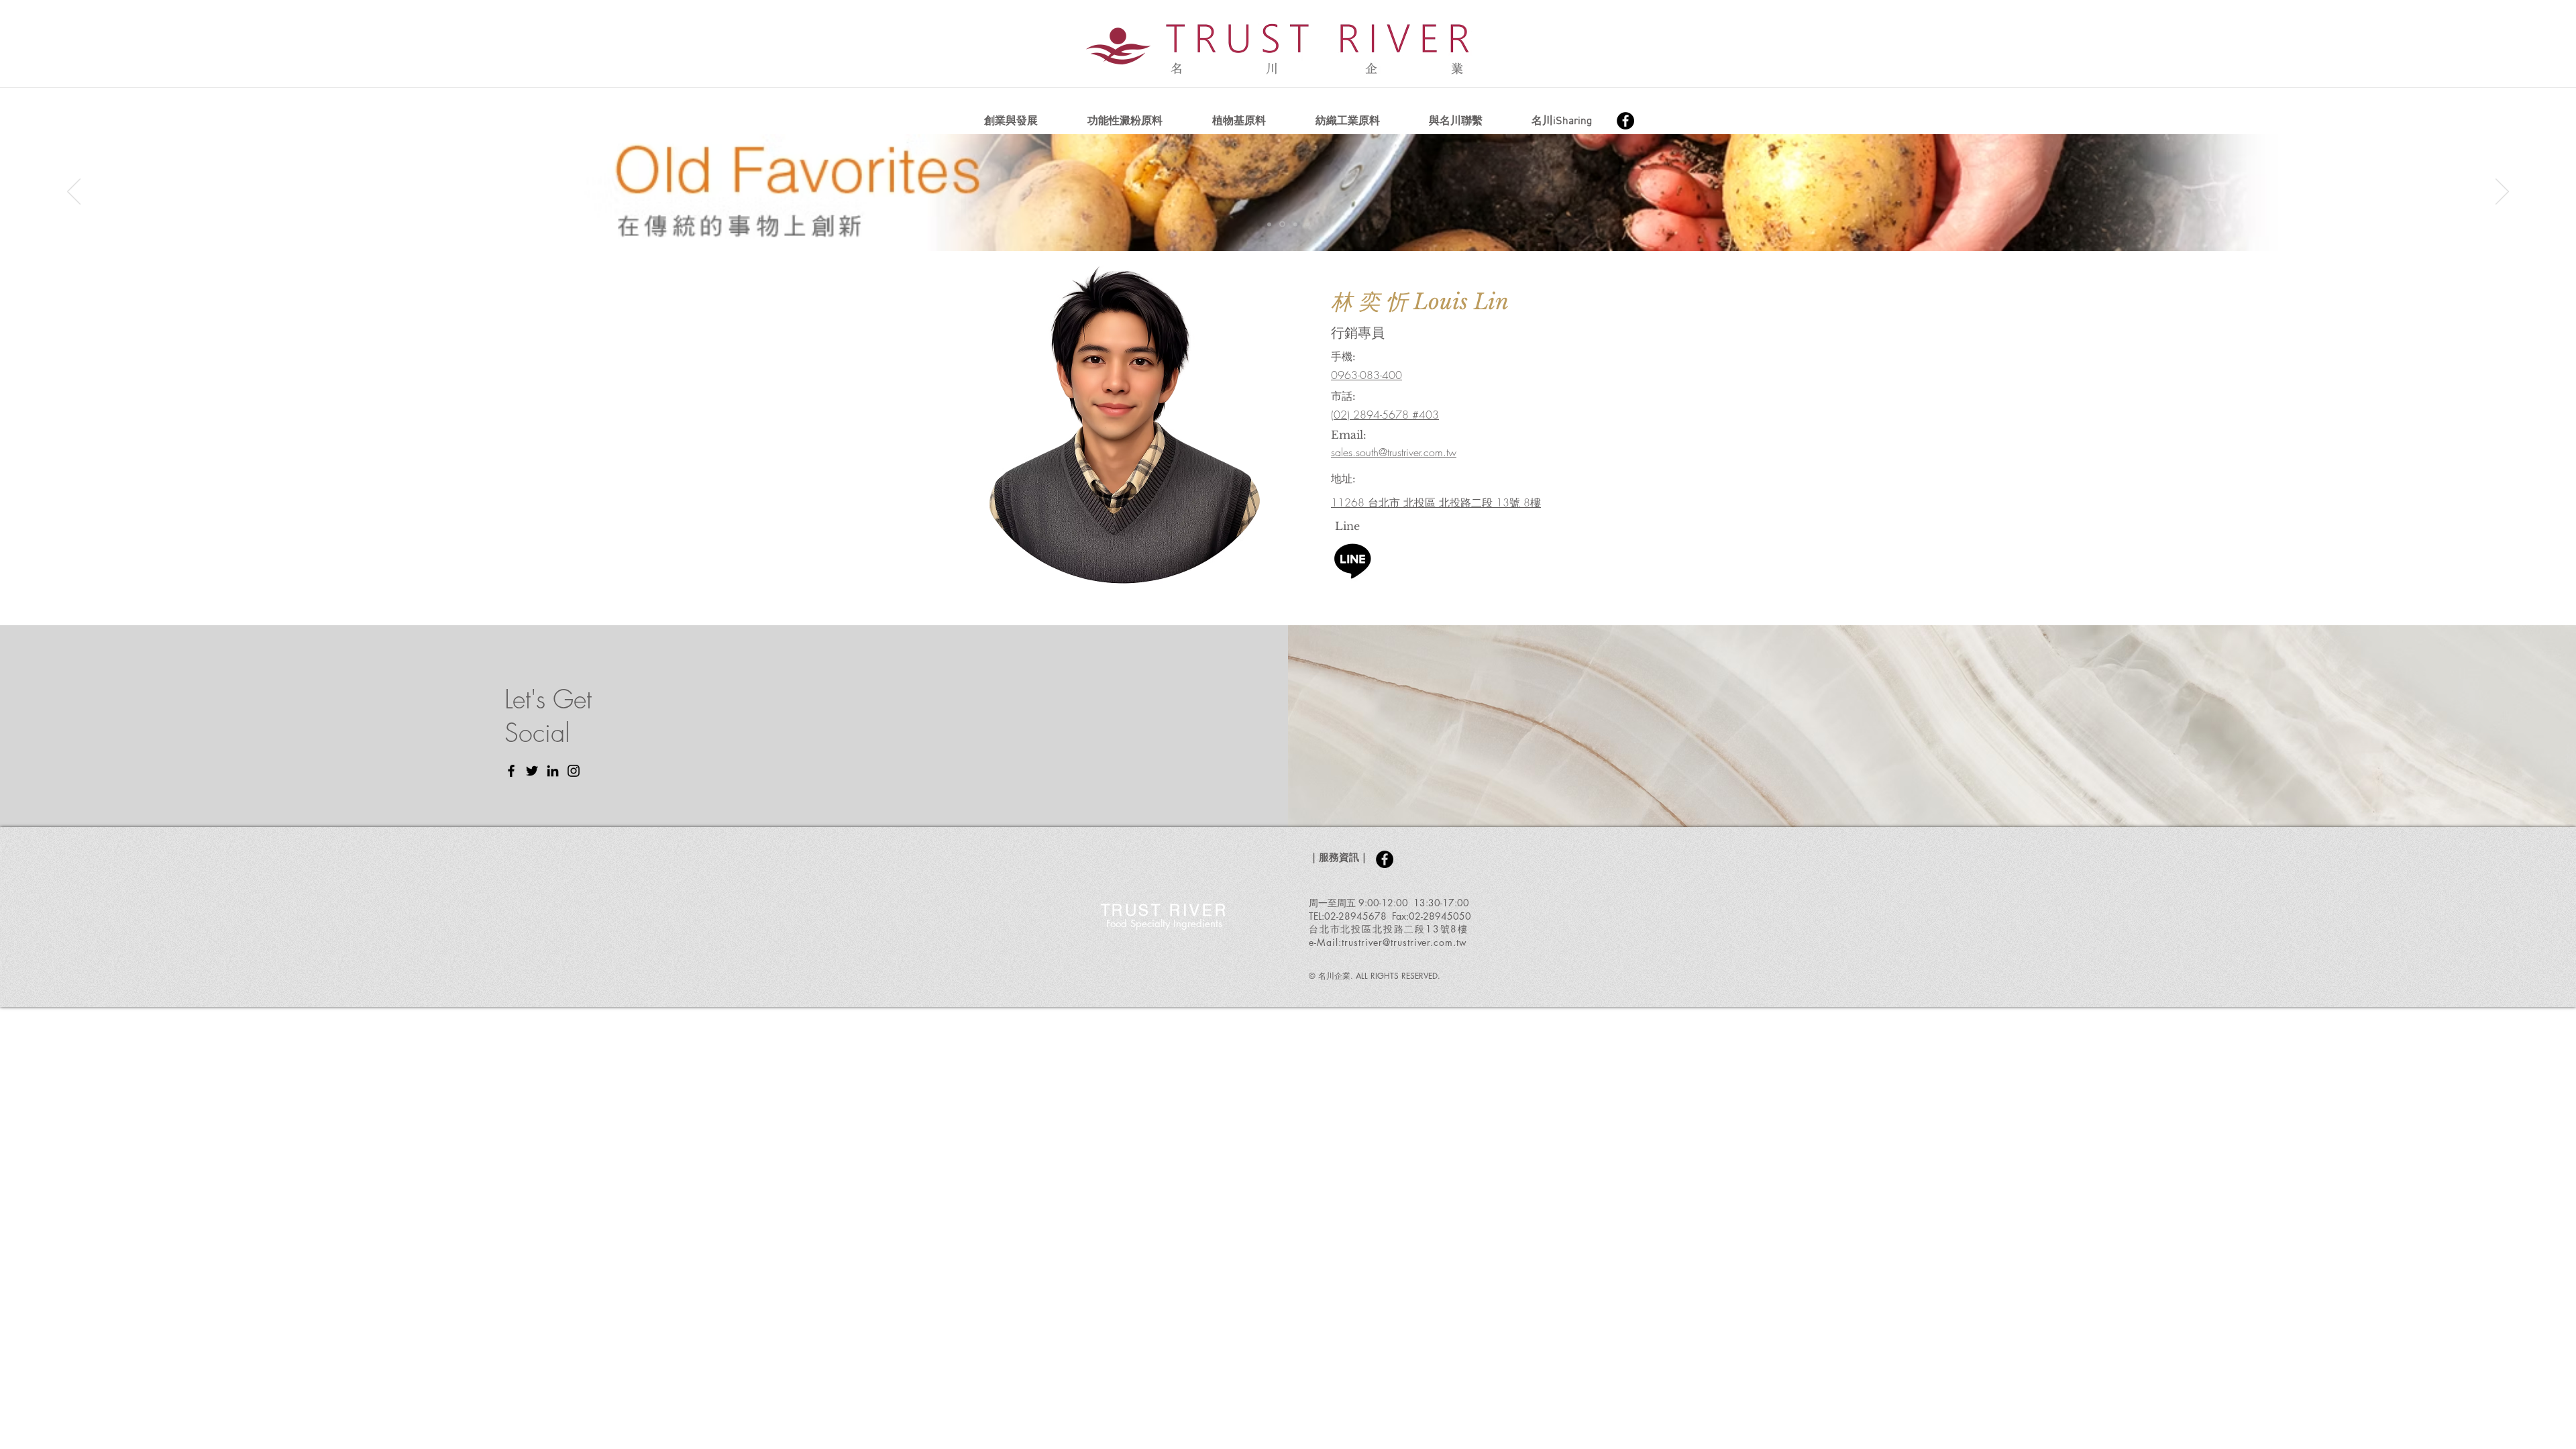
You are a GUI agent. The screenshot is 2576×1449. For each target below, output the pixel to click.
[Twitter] (532, 771)
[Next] (2502, 193)
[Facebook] (1625, 121)
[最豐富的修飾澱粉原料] (1269, 224)
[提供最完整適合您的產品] (1307, 224)
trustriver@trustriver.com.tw (1404, 942)
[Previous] (74, 193)
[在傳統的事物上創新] (1281, 224)
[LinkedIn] (553, 771)
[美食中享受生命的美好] (1294, 224)
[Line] (1353, 560)
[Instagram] (574, 771)
